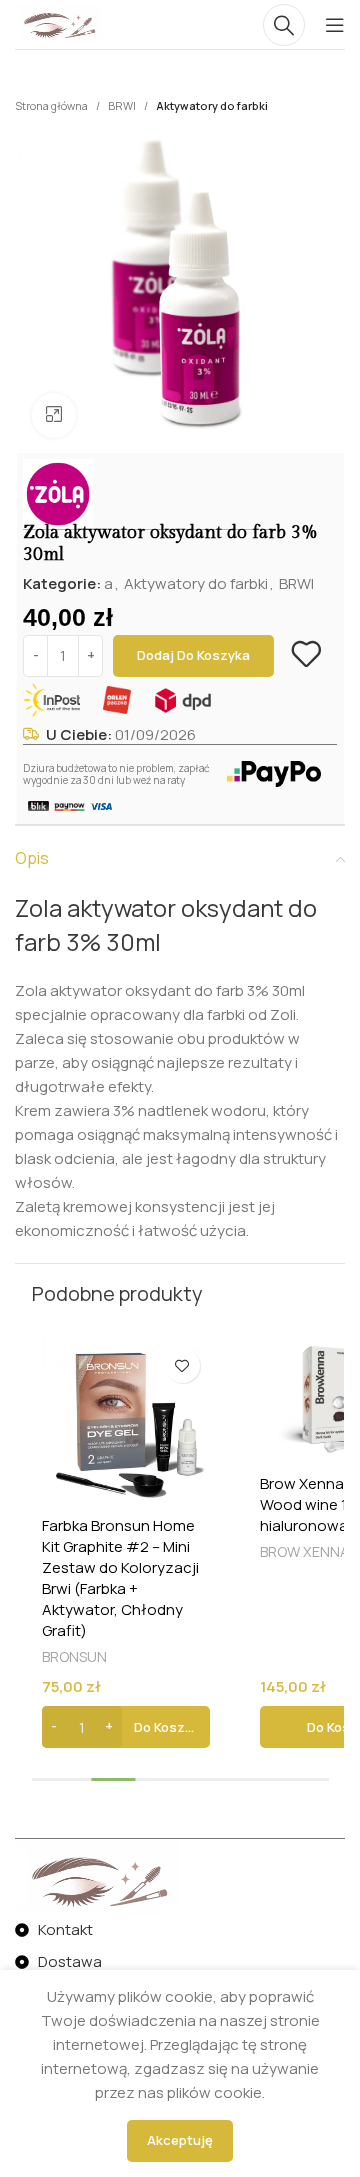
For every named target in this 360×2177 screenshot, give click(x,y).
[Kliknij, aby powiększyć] (54, 415)
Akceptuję (180, 2140)
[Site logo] (58, 23)
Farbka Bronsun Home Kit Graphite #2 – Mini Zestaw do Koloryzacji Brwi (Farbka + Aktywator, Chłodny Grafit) (120, 1578)
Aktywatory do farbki (212, 105)
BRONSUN (74, 1656)
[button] (126, 1727)
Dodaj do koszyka (193, 655)
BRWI (122, 105)
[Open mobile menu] (335, 25)
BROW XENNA (304, 1551)
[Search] (284, 25)
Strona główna (51, 105)
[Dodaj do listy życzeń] (306, 654)
